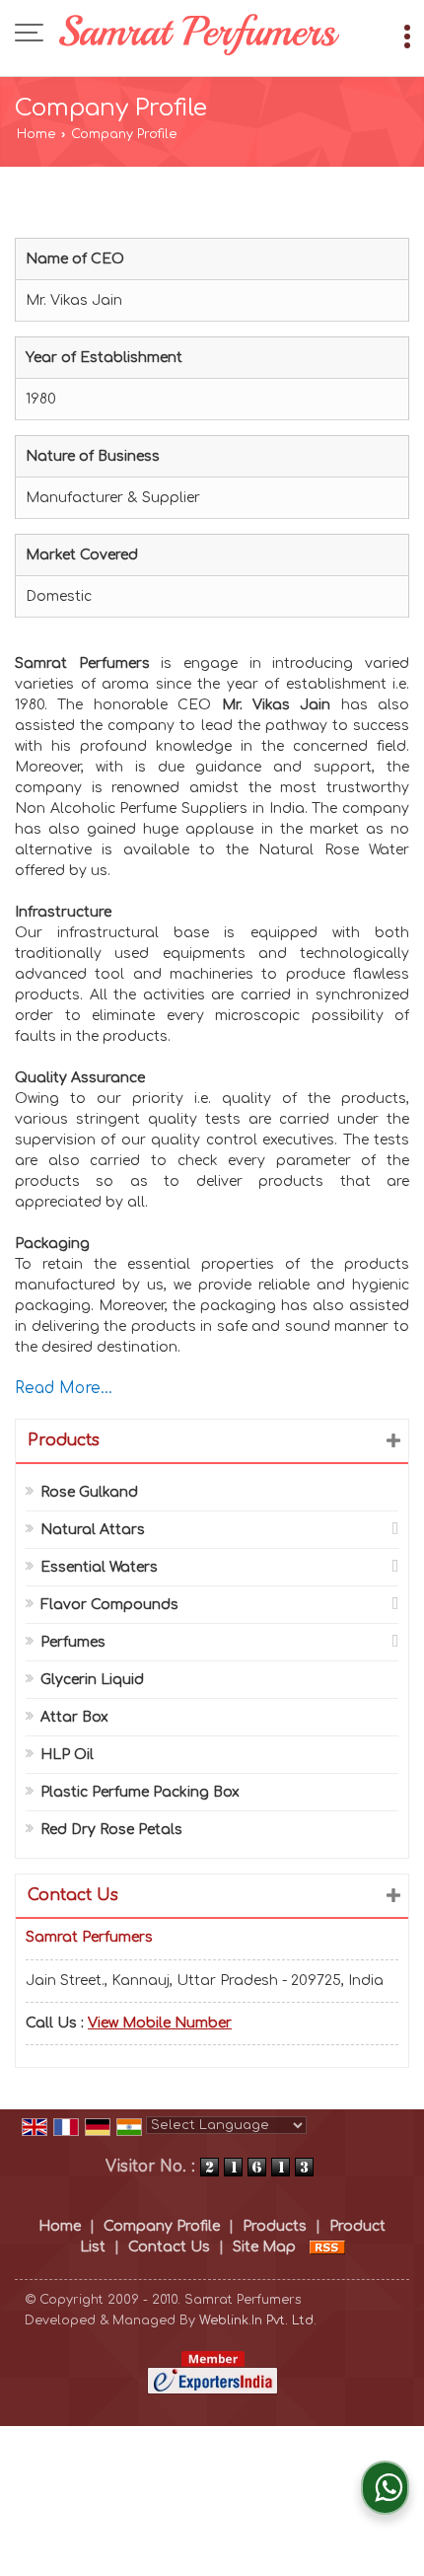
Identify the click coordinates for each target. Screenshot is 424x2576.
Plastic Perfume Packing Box (140, 1792)
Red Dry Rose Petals (111, 1830)
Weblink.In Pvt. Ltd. (258, 2320)
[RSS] (327, 2247)
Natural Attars (93, 1530)
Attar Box (74, 1717)
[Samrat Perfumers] (200, 35)
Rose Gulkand (89, 1492)
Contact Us (169, 2247)
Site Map (264, 2247)
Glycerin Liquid (92, 1680)
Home (36, 134)
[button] (160, 2023)
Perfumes (73, 1642)
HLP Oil (67, 1755)
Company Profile (162, 2226)
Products (64, 1440)
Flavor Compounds (109, 1605)
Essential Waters (99, 1567)
